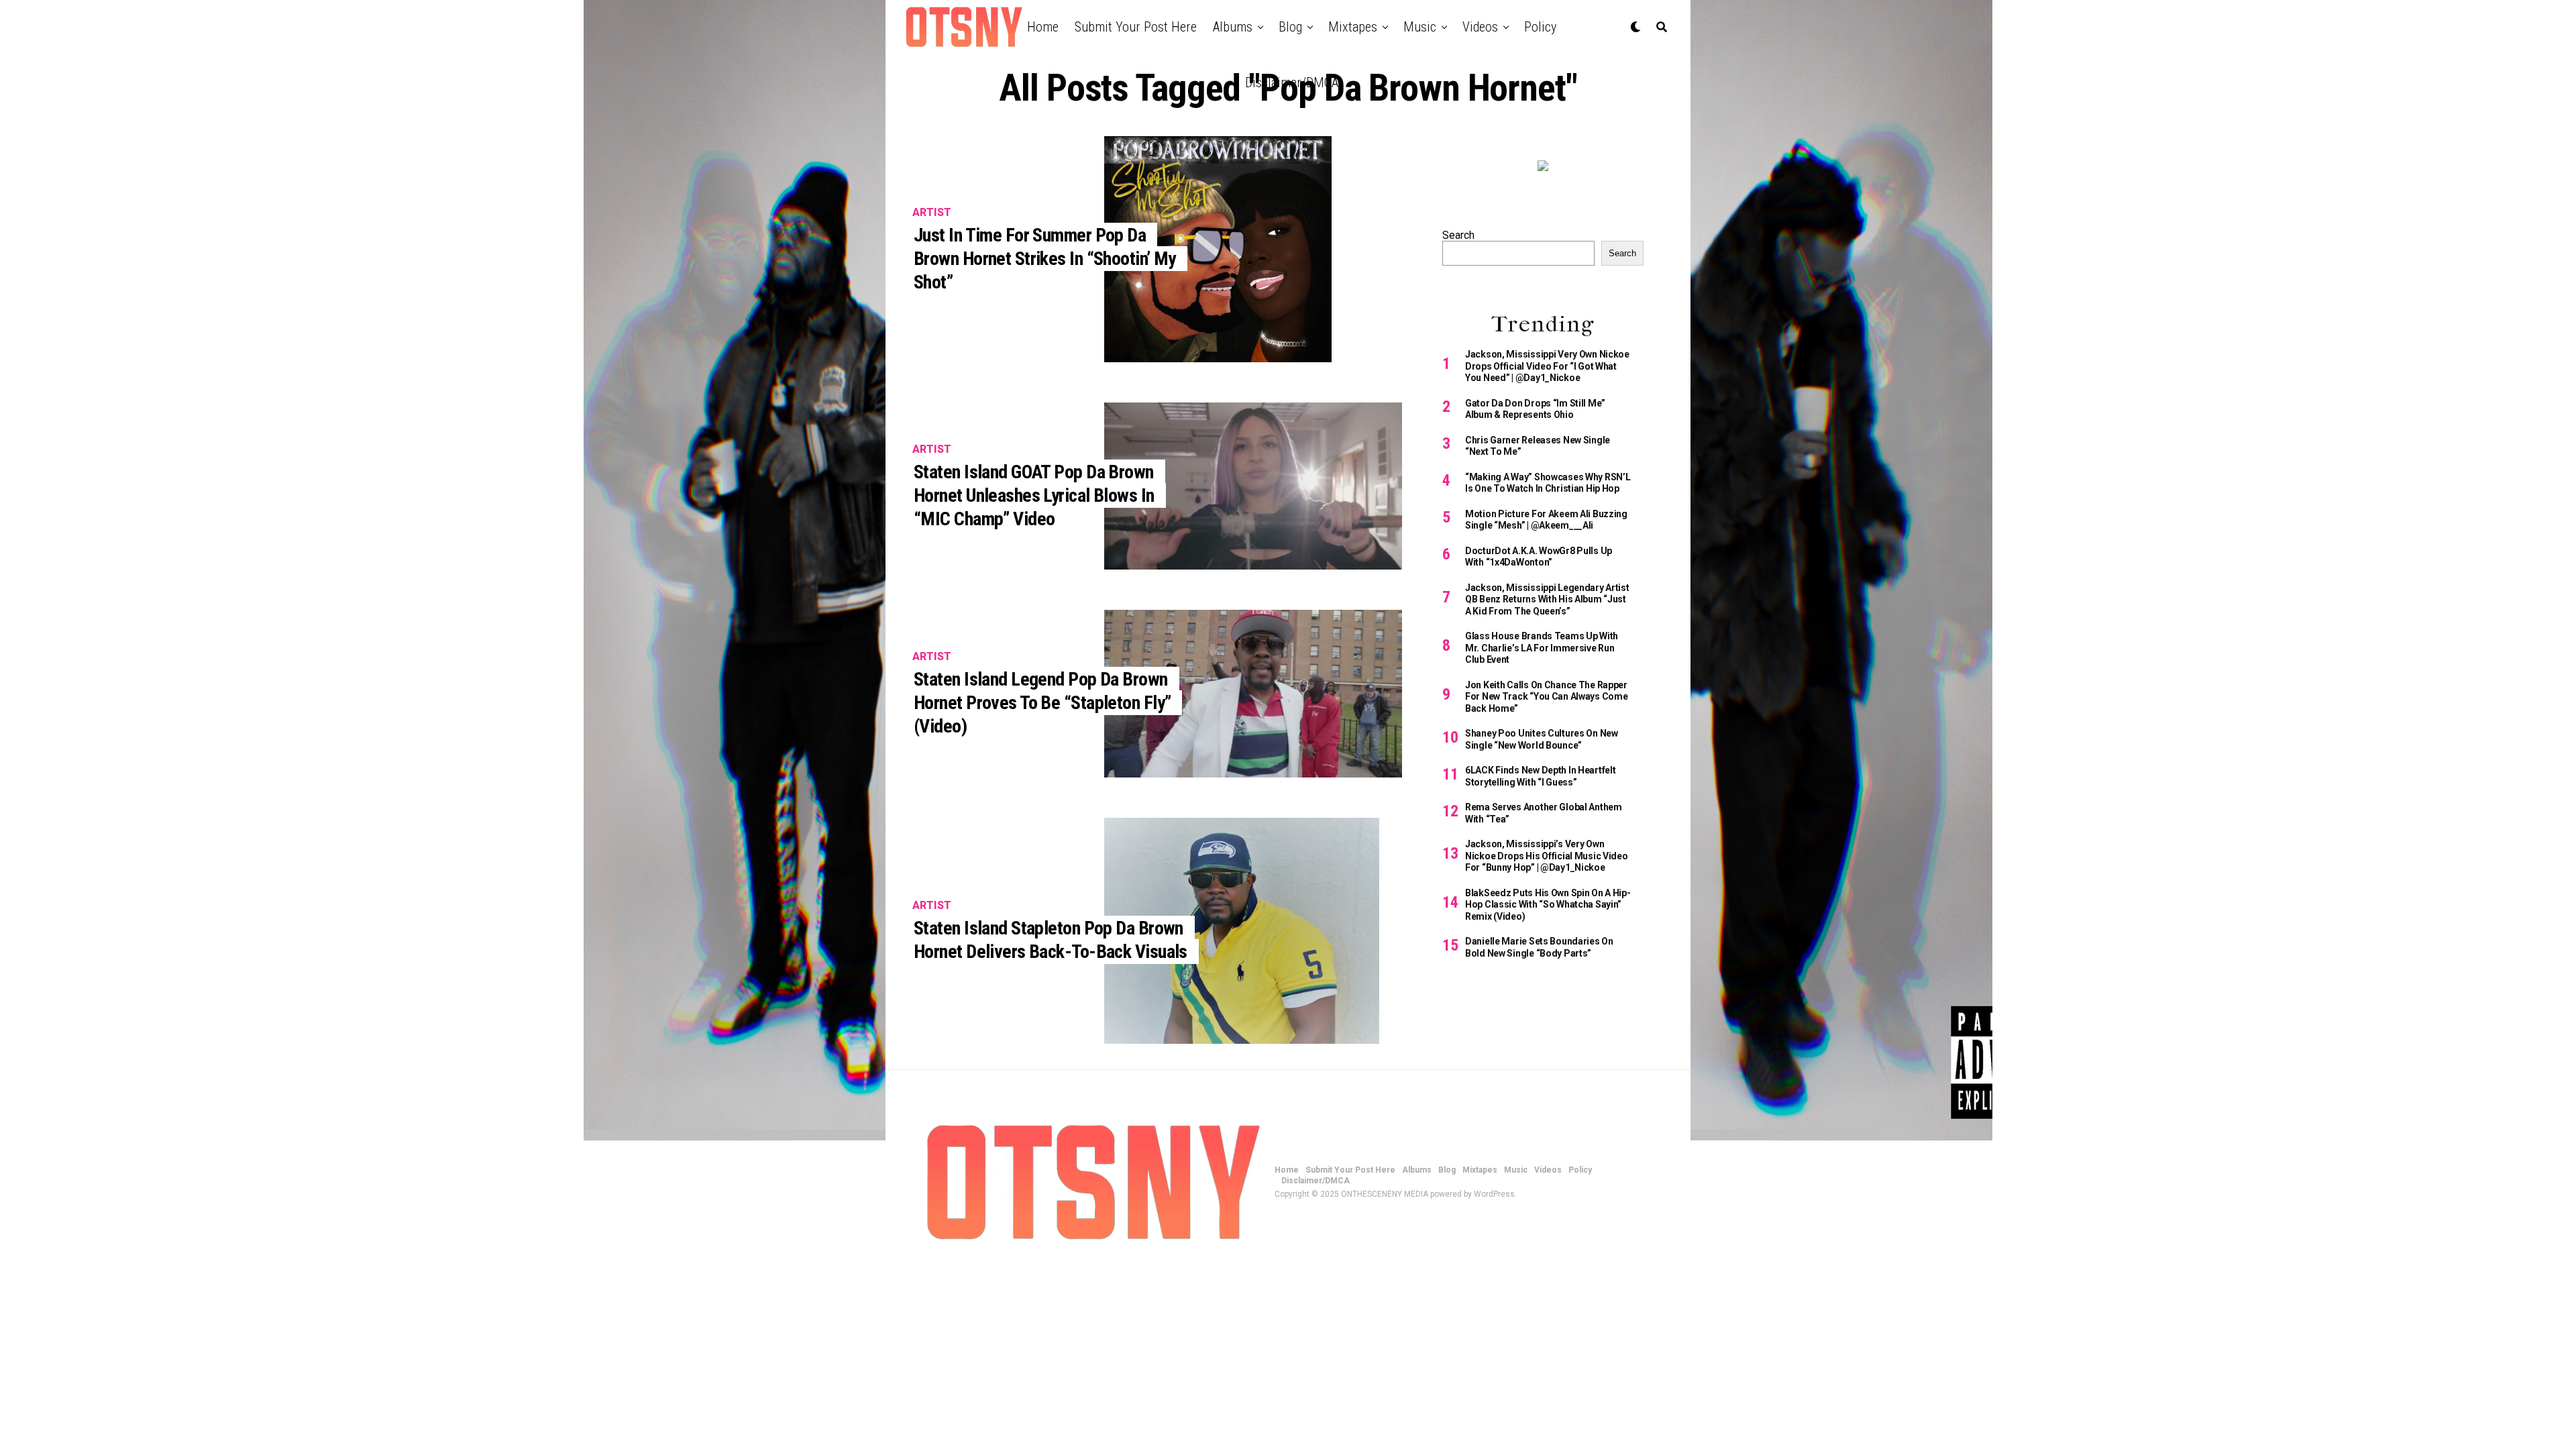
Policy (1540, 27)
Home (1043, 27)
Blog (1290, 27)
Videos (1480, 27)
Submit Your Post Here (1136, 27)
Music (1420, 27)
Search (1458, 235)
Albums (1233, 27)
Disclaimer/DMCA (1292, 83)
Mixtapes (1353, 27)
